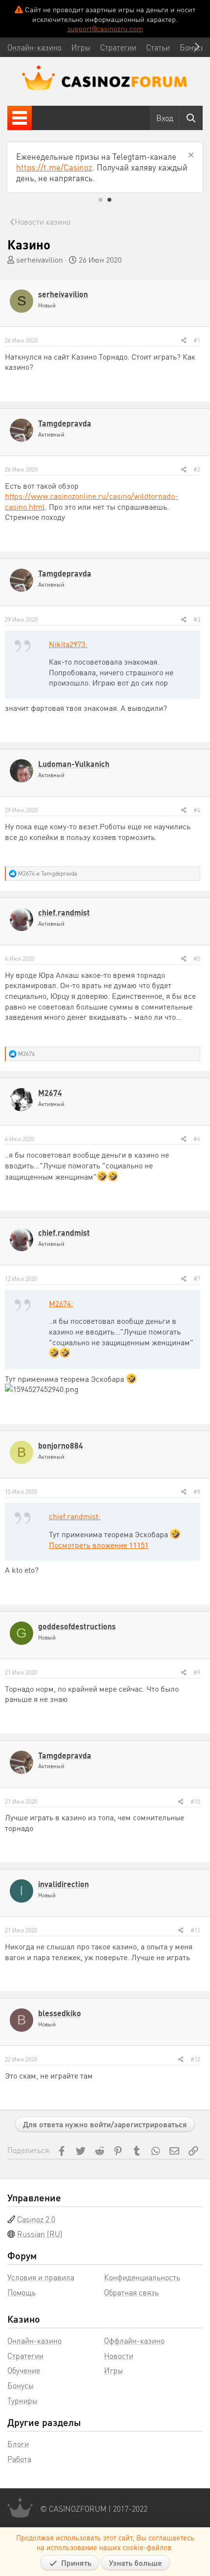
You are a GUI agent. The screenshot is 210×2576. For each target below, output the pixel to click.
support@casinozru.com (105, 28)
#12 (195, 2059)
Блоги (18, 2444)
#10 (195, 1802)
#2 (197, 469)
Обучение (24, 2370)
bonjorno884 (61, 1445)
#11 (195, 1930)
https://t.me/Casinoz (54, 167)
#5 (197, 959)
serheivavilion (40, 259)
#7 (197, 1279)
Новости (119, 2356)
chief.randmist (64, 912)
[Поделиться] (184, 341)
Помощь (21, 2292)
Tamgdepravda (65, 423)
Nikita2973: (68, 644)
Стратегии (25, 2356)
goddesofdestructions (77, 1626)
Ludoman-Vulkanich (74, 764)
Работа (19, 2459)
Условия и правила (41, 2277)
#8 (197, 1492)
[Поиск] (191, 118)
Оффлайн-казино (134, 2340)
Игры (114, 2370)
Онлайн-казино (34, 2340)
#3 (197, 620)
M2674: (61, 1303)
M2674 (50, 1093)
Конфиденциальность (142, 2277)
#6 (197, 1139)
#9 (197, 1672)
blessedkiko (60, 2013)
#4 (197, 810)
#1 (197, 340)
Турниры (22, 2400)
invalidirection (63, 1884)
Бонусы (21, 2385)
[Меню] (20, 118)
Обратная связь (131, 2292)
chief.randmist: (75, 1516)
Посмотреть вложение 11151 (99, 1545)
